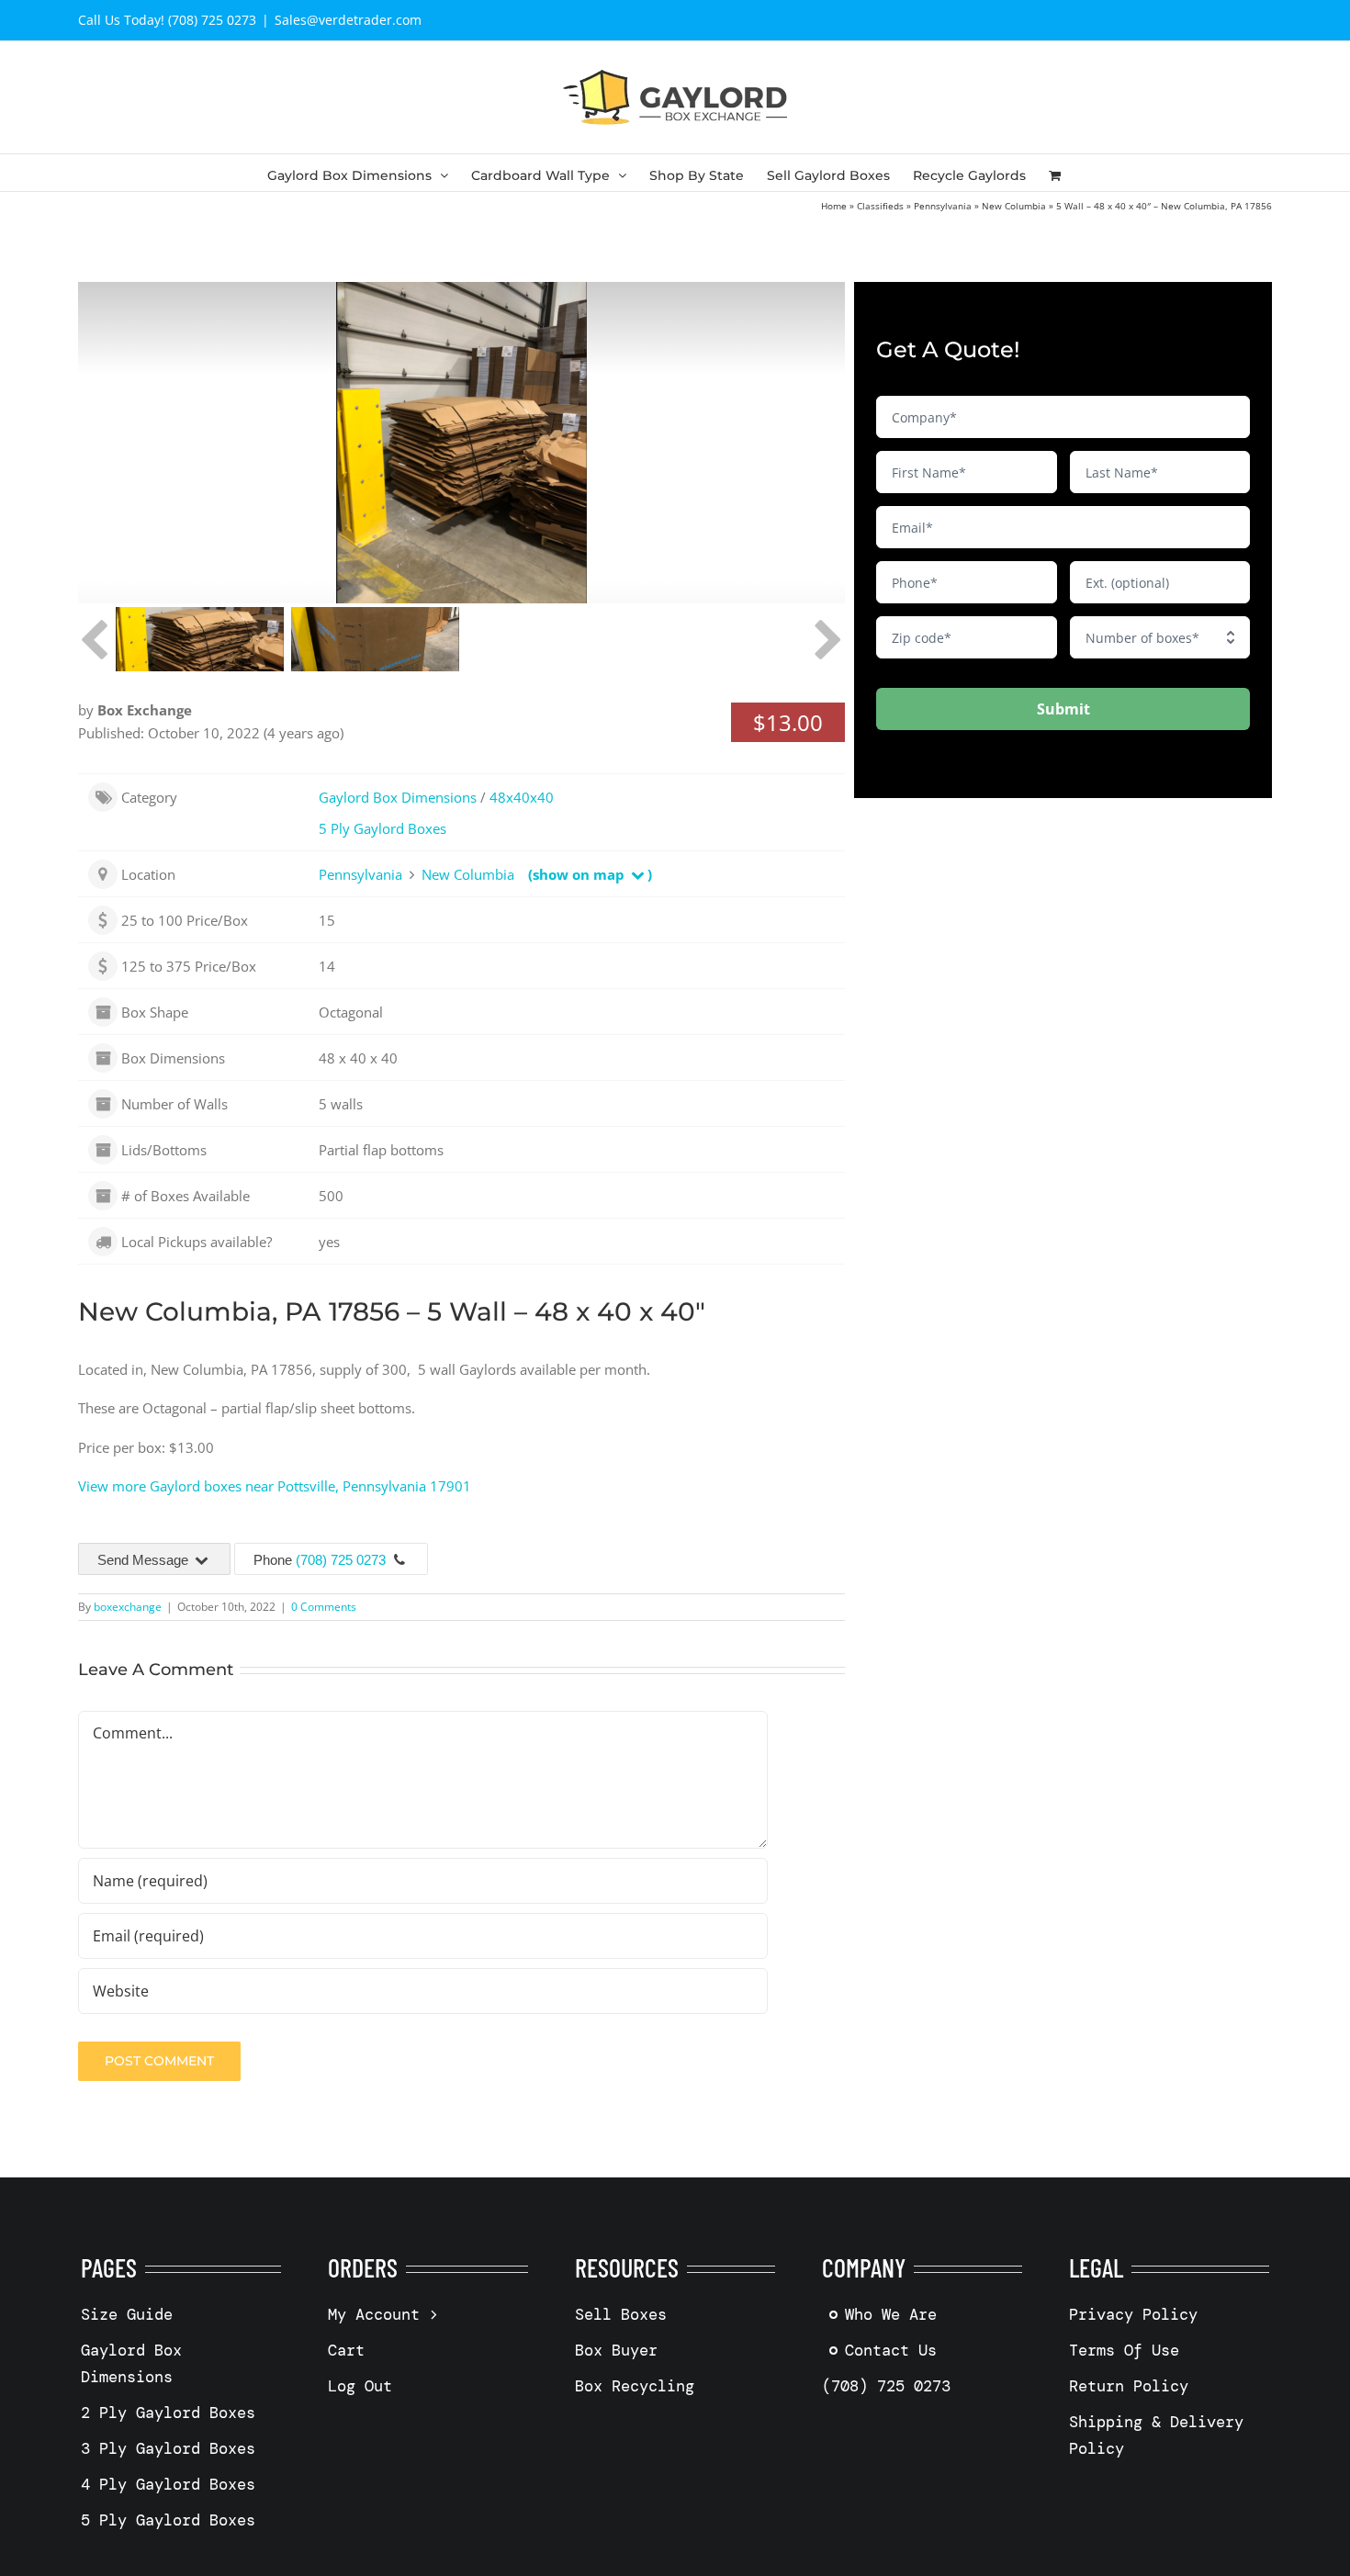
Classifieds (880, 206)
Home (834, 206)
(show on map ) (590, 874)
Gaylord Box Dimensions (398, 797)
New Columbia (1014, 206)
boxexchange (128, 1607)
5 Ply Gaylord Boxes (382, 828)
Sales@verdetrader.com (348, 20)
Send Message (145, 1560)
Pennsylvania (943, 206)
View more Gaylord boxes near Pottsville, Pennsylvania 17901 (275, 1486)
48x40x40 (522, 797)
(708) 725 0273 (341, 1560)
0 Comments (324, 1607)
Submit (1063, 709)
